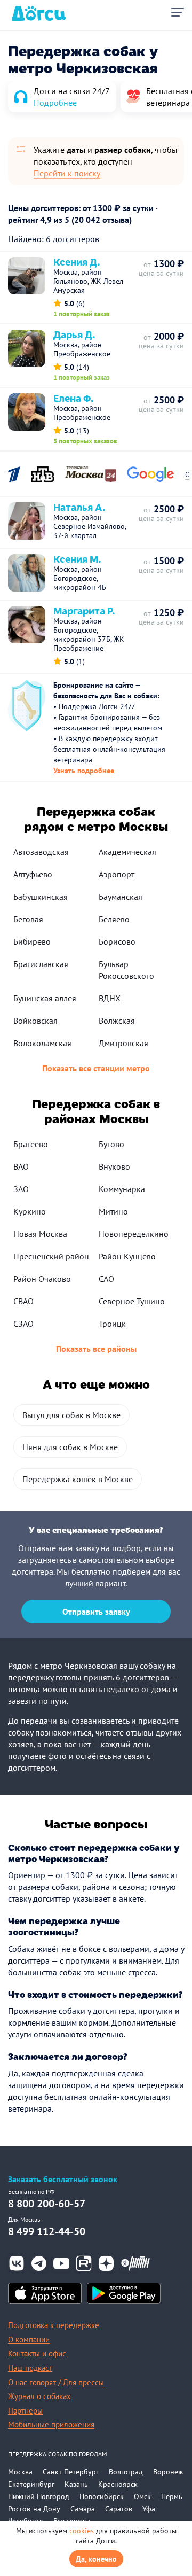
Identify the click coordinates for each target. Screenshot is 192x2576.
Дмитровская (123, 1043)
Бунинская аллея (45, 998)
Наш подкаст (30, 2368)
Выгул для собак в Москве (71, 1415)
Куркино (30, 1211)
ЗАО (21, 1189)
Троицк (112, 1324)
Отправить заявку (96, 1612)
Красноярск (118, 2484)
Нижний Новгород (39, 2496)
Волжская (117, 1021)
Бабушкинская (41, 897)
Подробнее (55, 103)
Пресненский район (51, 1256)
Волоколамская (42, 1043)
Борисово (117, 941)
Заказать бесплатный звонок (63, 2179)
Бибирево (32, 941)
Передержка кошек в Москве (78, 1479)
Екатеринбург (31, 2484)
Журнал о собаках (39, 2396)
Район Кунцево (127, 1256)
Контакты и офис (37, 2353)
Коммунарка (122, 1189)
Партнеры (25, 2411)
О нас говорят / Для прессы (56, 2382)
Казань (76, 2484)
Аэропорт (117, 874)
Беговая (28, 919)
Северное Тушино (132, 1301)
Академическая (127, 852)
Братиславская (41, 964)
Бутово (111, 1144)
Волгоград (126, 2472)
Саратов (119, 2509)
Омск (142, 2496)
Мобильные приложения (51, 2425)
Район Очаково (42, 1279)
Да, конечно (96, 2559)
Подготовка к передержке (54, 2325)
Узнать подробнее (84, 771)
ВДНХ (110, 998)
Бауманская (121, 897)
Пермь (172, 2496)
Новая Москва (40, 1234)
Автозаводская (41, 852)
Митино (113, 1211)
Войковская (35, 1021)
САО (106, 1279)
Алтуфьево (33, 874)
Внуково (114, 1166)
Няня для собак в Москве (70, 1447)
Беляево (114, 919)
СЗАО (23, 1324)
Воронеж (168, 2472)
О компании (29, 2340)
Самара (83, 2509)
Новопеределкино (134, 1234)
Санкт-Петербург (71, 2472)
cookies (82, 2531)
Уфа (149, 2509)
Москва (20, 2472)
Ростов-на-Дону (34, 2509)
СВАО (23, 1301)
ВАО (21, 1166)
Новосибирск (102, 2496)
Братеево (31, 1144)
